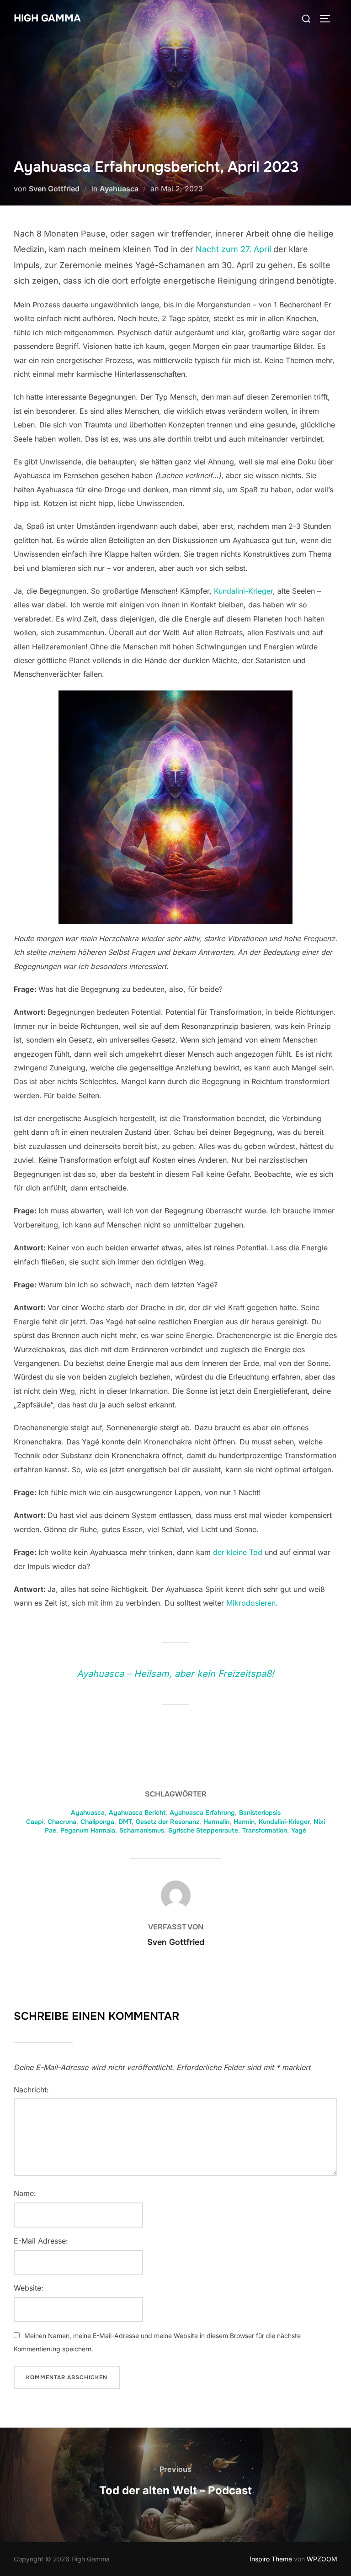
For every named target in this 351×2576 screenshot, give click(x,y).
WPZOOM (322, 2559)
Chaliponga (97, 1822)
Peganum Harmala (88, 1830)
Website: (29, 2288)
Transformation (265, 1830)
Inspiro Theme (271, 2559)
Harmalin (216, 1822)
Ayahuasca (119, 189)
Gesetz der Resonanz (168, 1822)
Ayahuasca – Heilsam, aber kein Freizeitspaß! (175, 1674)
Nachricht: (31, 2090)
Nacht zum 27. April (233, 249)
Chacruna (62, 1822)
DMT (125, 1822)
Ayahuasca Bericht (137, 1812)
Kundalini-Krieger (243, 591)
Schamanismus (142, 1830)
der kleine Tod (238, 1552)
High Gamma (47, 18)
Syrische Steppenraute (203, 1830)
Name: (25, 2193)
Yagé (299, 1830)
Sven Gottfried (54, 189)
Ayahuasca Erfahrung (202, 1812)
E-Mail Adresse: (41, 2241)
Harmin (244, 1822)
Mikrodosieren (251, 1603)
